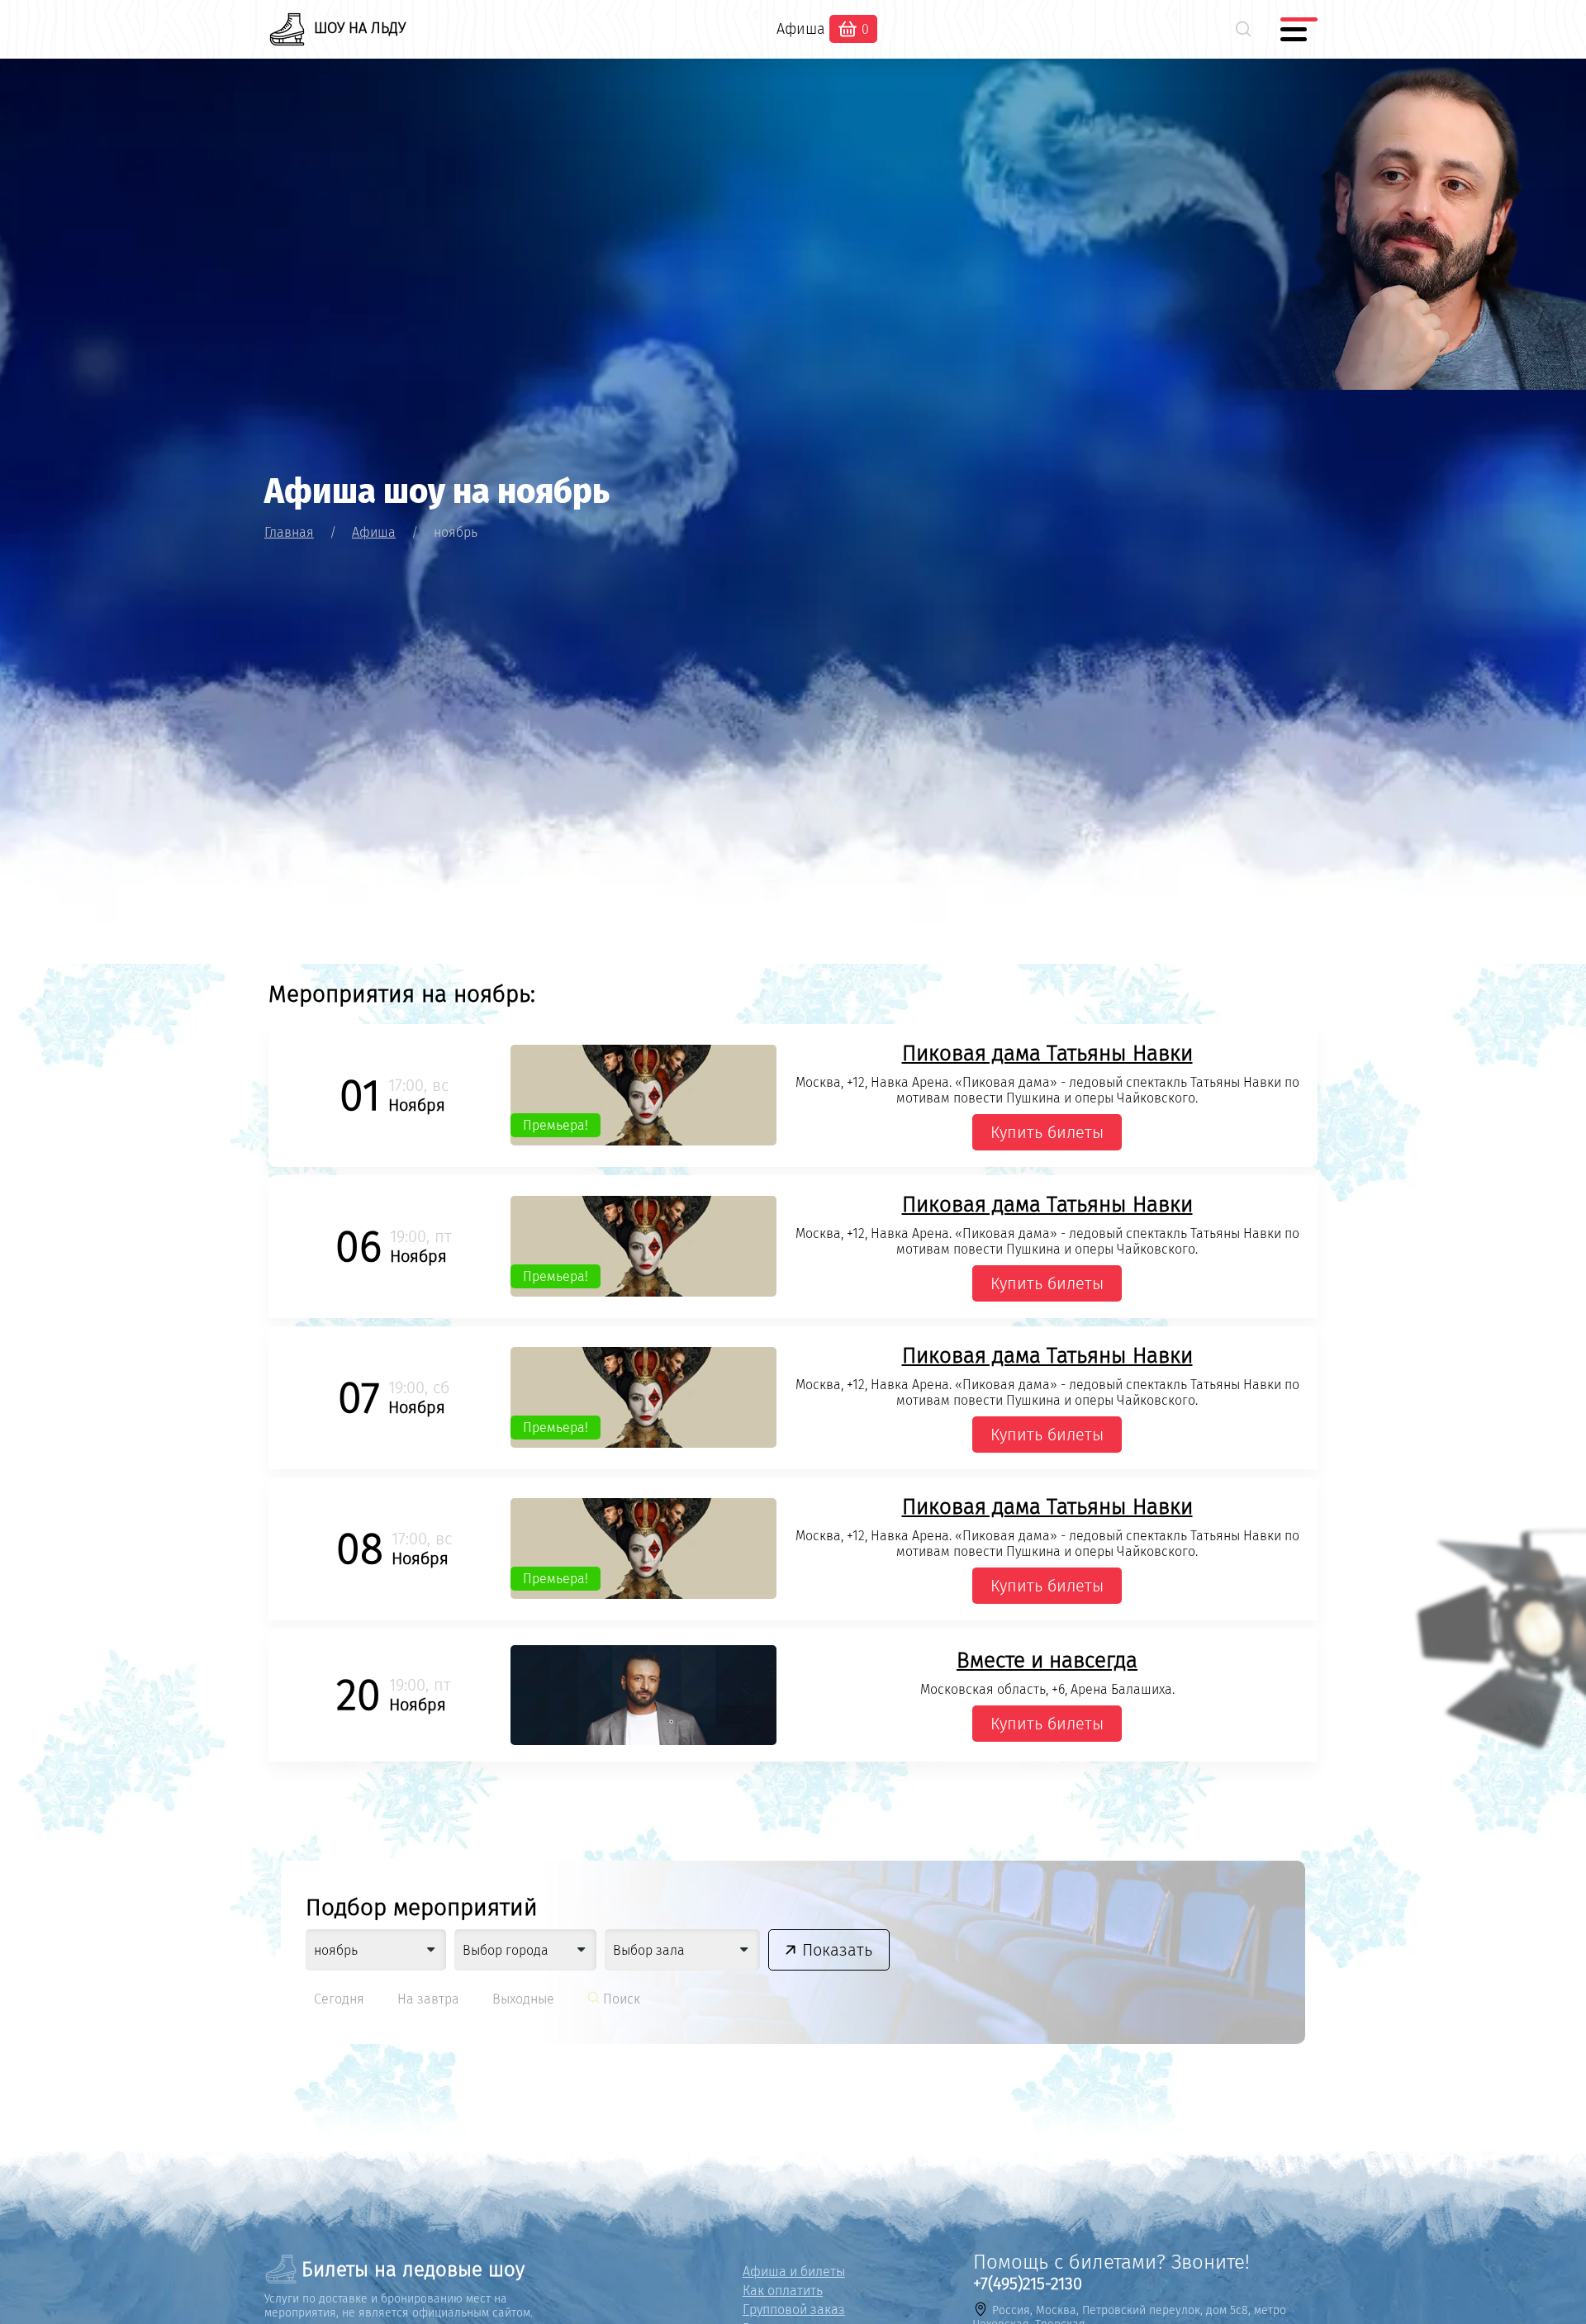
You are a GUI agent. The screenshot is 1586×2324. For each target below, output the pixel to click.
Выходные (523, 1999)
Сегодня (339, 1999)
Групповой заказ (794, 2310)
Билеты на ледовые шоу (413, 2269)
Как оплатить (783, 2291)
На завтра (428, 1999)
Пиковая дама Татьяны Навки (1047, 1053)
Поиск (620, 1999)
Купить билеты (1047, 1132)
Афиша (801, 29)
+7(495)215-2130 (1028, 2284)
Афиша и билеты (794, 2272)
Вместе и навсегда (1047, 1660)
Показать (837, 1950)
